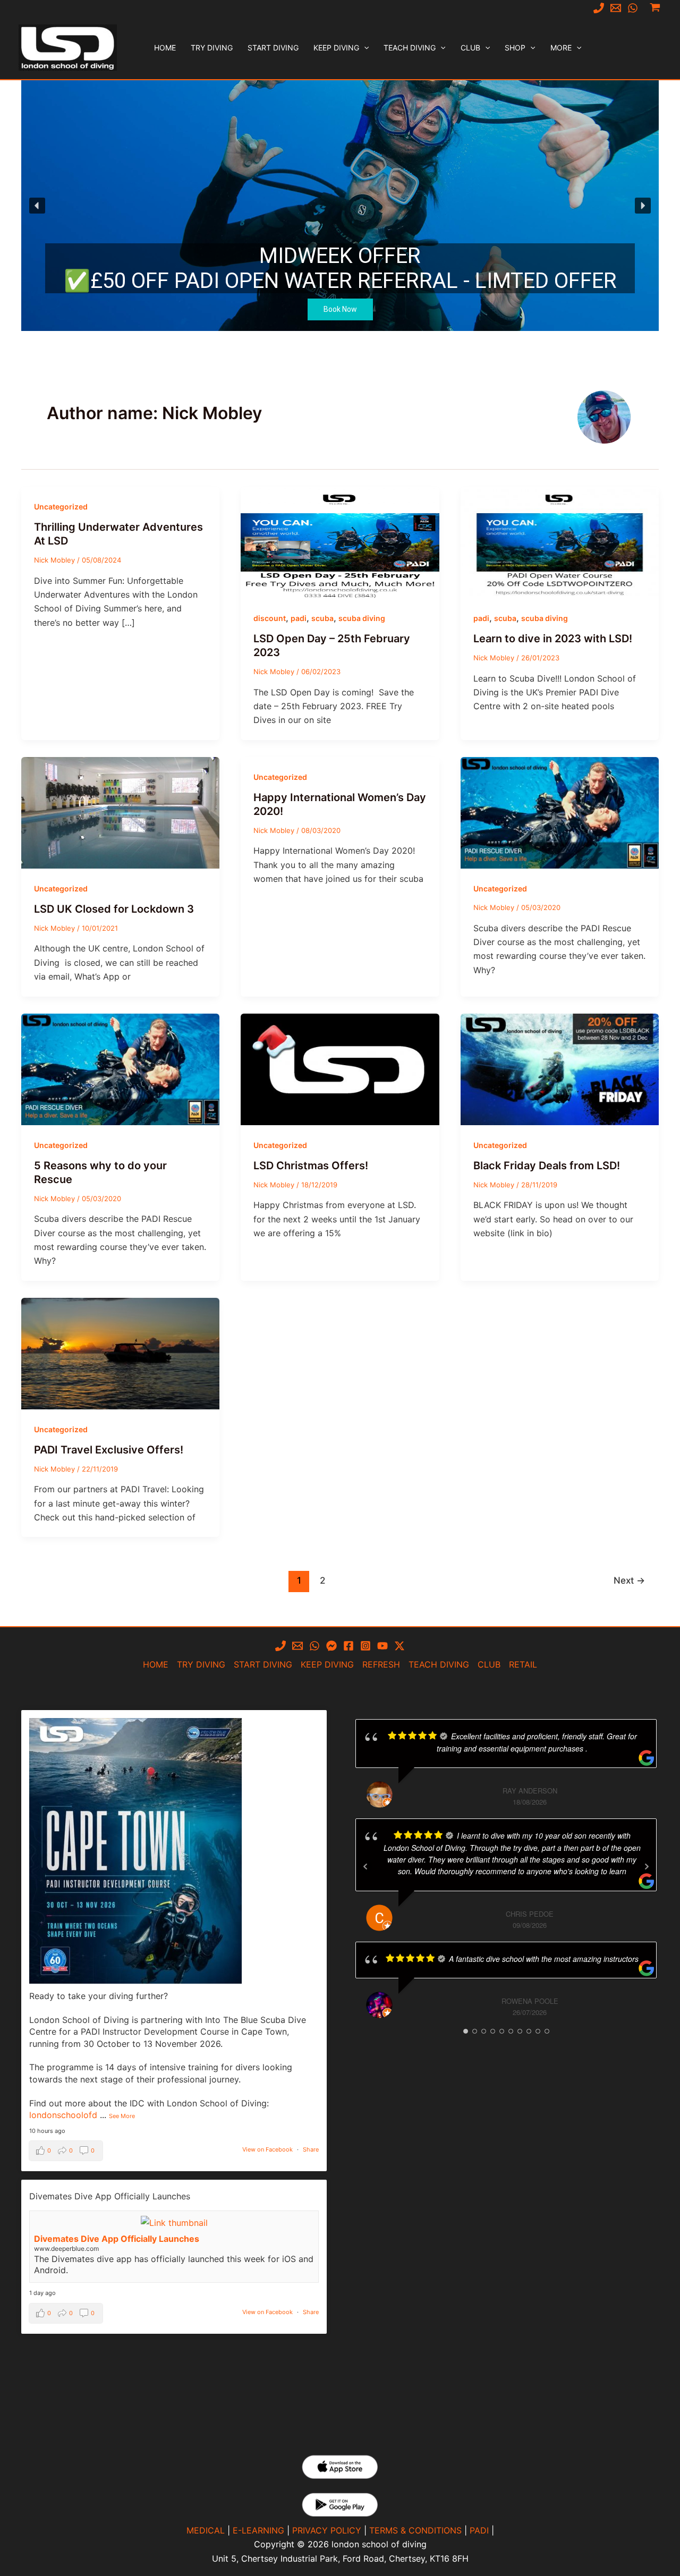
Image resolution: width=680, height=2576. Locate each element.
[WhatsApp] (633, 8)
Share (311, 2149)
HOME (156, 1664)
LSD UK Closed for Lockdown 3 (114, 909)
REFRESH (381, 1664)
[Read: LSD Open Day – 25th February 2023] (340, 541)
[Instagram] (365, 1646)
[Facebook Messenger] (331, 1646)
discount (270, 618)
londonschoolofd (63, 2115)
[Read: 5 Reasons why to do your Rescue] (120, 1068)
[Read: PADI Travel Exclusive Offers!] (120, 1353)
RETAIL (523, 1664)
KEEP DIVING (327, 1664)
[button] (364, 48)
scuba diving (362, 618)
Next (629, 1580)
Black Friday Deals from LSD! (547, 1166)
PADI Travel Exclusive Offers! (109, 1450)
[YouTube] (382, 1646)
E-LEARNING (258, 2530)
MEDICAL (206, 2530)
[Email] (616, 8)
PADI (479, 2530)
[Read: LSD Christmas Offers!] (340, 1068)
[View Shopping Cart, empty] (655, 8)
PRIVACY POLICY (327, 2530)
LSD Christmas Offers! (311, 1166)
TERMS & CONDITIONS (415, 2530)
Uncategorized (61, 507)
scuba (322, 618)
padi (299, 618)
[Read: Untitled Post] (560, 812)
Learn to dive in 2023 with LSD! (553, 639)
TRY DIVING (201, 1664)
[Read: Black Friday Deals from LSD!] (560, 1068)
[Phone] (599, 8)
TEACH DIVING (439, 1664)
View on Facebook (267, 2149)
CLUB (489, 1664)
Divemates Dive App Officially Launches (117, 2239)
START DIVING (263, 1664)
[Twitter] (399, 1646)
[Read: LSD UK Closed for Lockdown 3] (120, 812)
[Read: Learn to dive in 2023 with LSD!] (560, 541)
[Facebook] (348, 1646)
